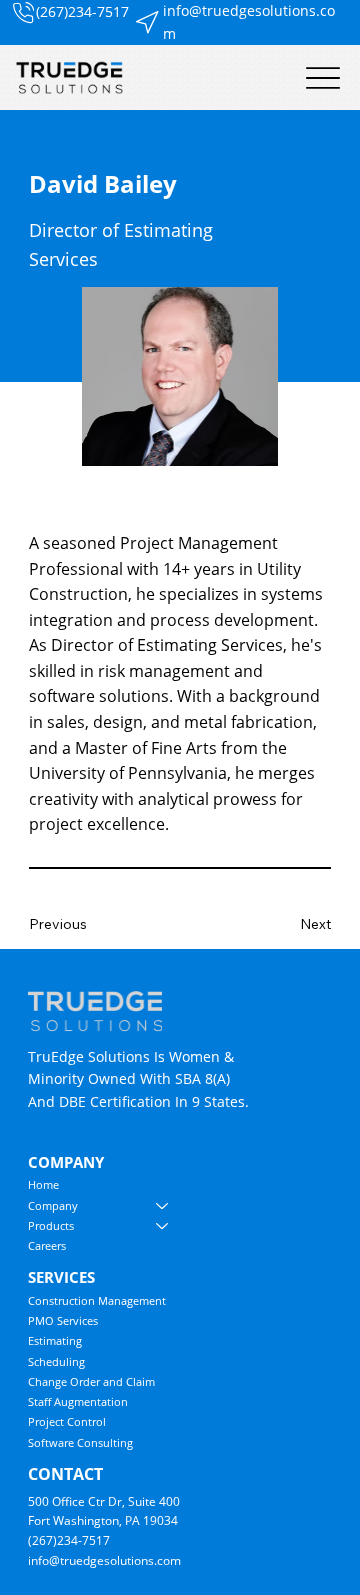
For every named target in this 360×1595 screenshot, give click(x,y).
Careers (47, 1245)
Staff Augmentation (78, 1401)
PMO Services (63, 1320)
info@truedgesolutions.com (104, 1560)
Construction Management (97, 1300)
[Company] (163, 1206)
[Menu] (323, 77)
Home (43, 1184)
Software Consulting (80, 1442)
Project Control (67, 1421)
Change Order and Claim (91, 1381)
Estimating (55, 1340)
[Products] (163, 1226)
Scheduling (56, 1361)
